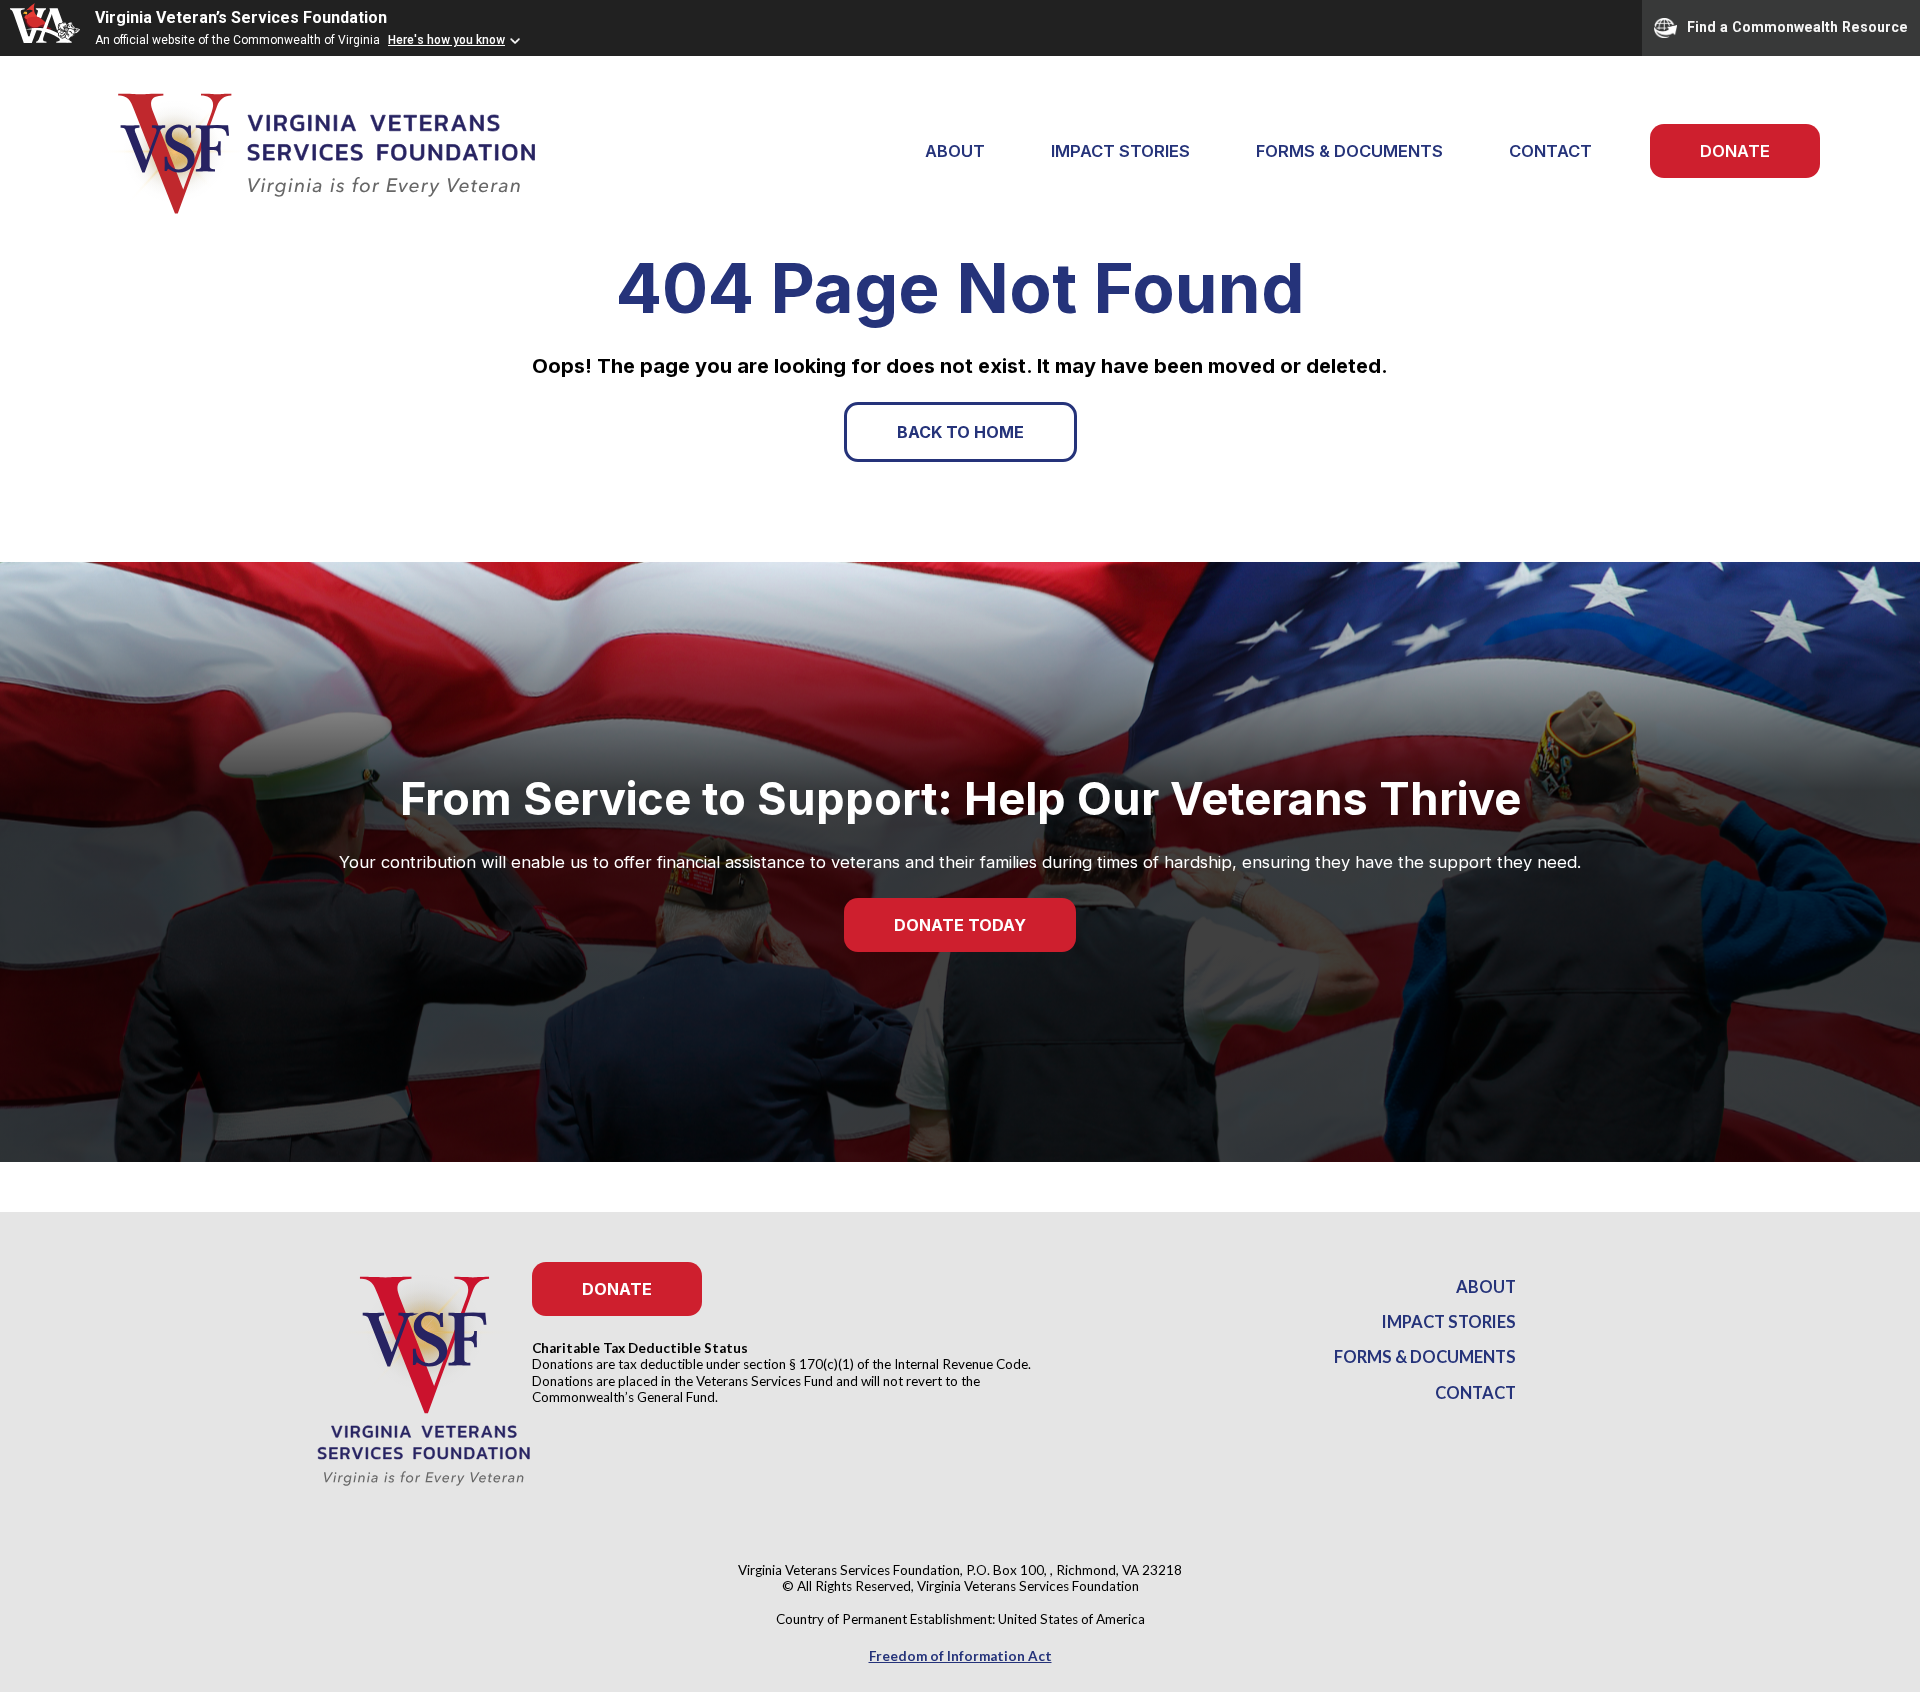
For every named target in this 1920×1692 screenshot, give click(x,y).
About (1486, 1287)
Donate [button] (617, 1289)
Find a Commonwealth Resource (1797, 26)
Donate (1735, 151)
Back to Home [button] (960, 432)
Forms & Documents (1349, 151)
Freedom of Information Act (960, 1656)
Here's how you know (446, 40)
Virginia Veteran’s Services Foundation (241, 17)
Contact (1550, 151)
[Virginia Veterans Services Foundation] (300, 151)
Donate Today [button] (960, 925)
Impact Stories (1120, 151)
